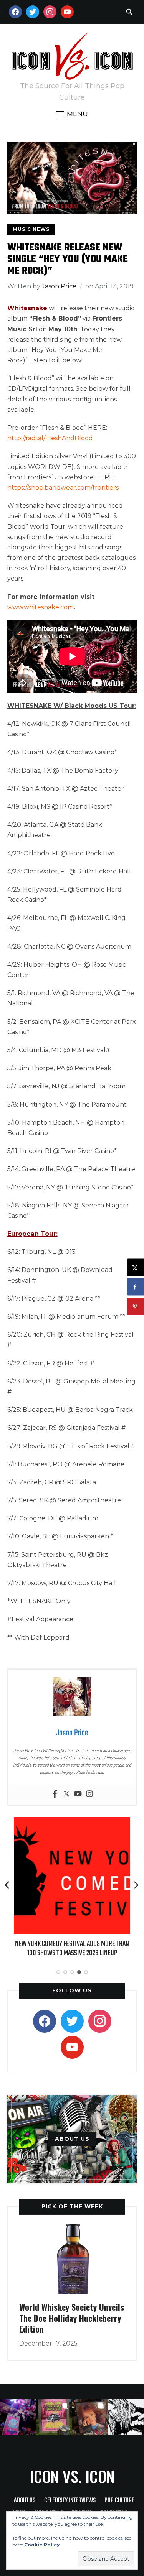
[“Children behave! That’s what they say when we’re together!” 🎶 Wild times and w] (90, 2417)
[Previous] (8, 1885)
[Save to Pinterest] (135, 1307)
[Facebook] (55, 1794)
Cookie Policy (42, 2545)
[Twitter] (66, 1794)
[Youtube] (78, 1794)
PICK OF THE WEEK (72, 2206)
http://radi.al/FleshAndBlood (50, 438)
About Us (25, 2501)
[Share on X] (135, 1267)
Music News (31, 229)
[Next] (136, 1885)
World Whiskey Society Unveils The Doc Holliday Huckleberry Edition (72, 2318)
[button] (72, 114)
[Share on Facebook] (135, 1287)
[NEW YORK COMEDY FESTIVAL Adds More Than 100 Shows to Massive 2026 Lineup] (72, 1822)
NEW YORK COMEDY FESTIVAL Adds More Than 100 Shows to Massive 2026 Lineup (72, 1948)
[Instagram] (89, 1794)
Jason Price (59, 286)
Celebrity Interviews (70, 2501)
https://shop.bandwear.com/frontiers (63, 488)
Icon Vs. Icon (72, 2476)
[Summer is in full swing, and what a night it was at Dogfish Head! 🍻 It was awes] (54, 2417)
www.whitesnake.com (41, 607)
